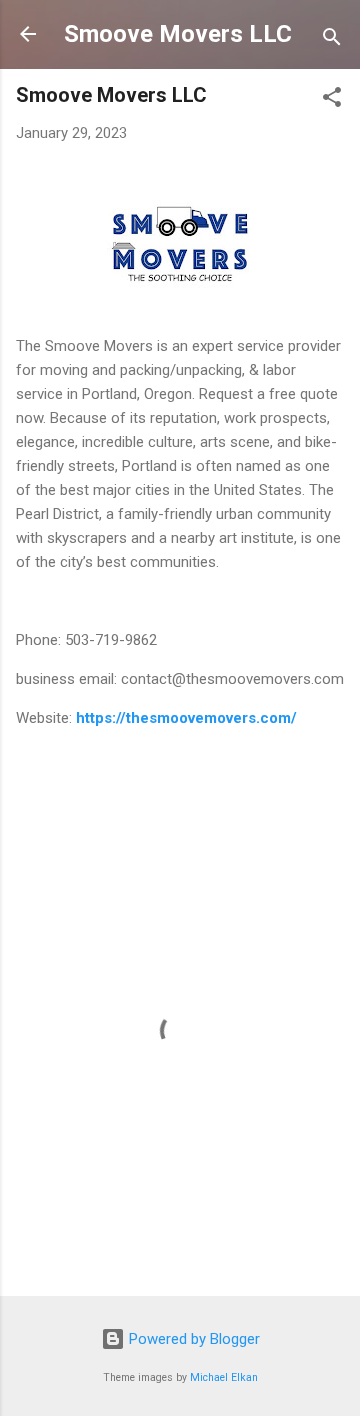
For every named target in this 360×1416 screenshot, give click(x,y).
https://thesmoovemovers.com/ (186, 718)
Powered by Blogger (192, 1339)
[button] (332, 100)
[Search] (332, 40)
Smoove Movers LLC (178, 34)
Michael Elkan (224, 1377)
